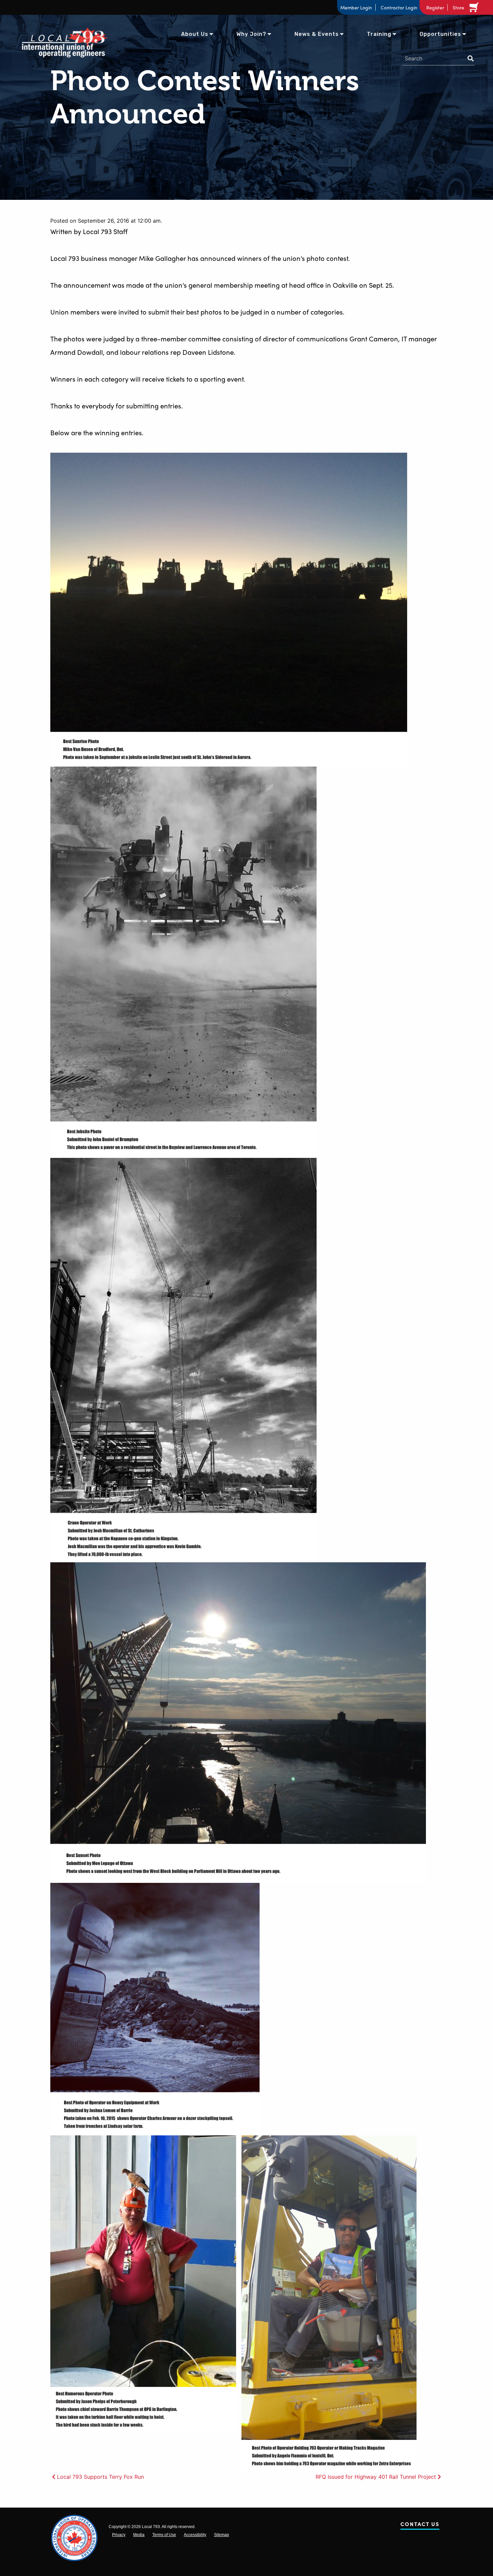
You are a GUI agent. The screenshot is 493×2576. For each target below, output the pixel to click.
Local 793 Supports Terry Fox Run (100, 2477)
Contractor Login (399, 7)
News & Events (317, 34)
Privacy (119, 2535)
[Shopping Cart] (475, 7)
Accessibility (195, 2535)
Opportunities (440, 34)
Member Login (356, 7)
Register (435, 7)
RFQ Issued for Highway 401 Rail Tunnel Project (376, 2477)
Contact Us (420, 2525)
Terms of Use (164, 2535)
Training (379, 34)
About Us (195, 34)
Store (458, 7)
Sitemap (222, 2535)
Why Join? (251, 34)
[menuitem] (195, 34)
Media (139, 2535)
